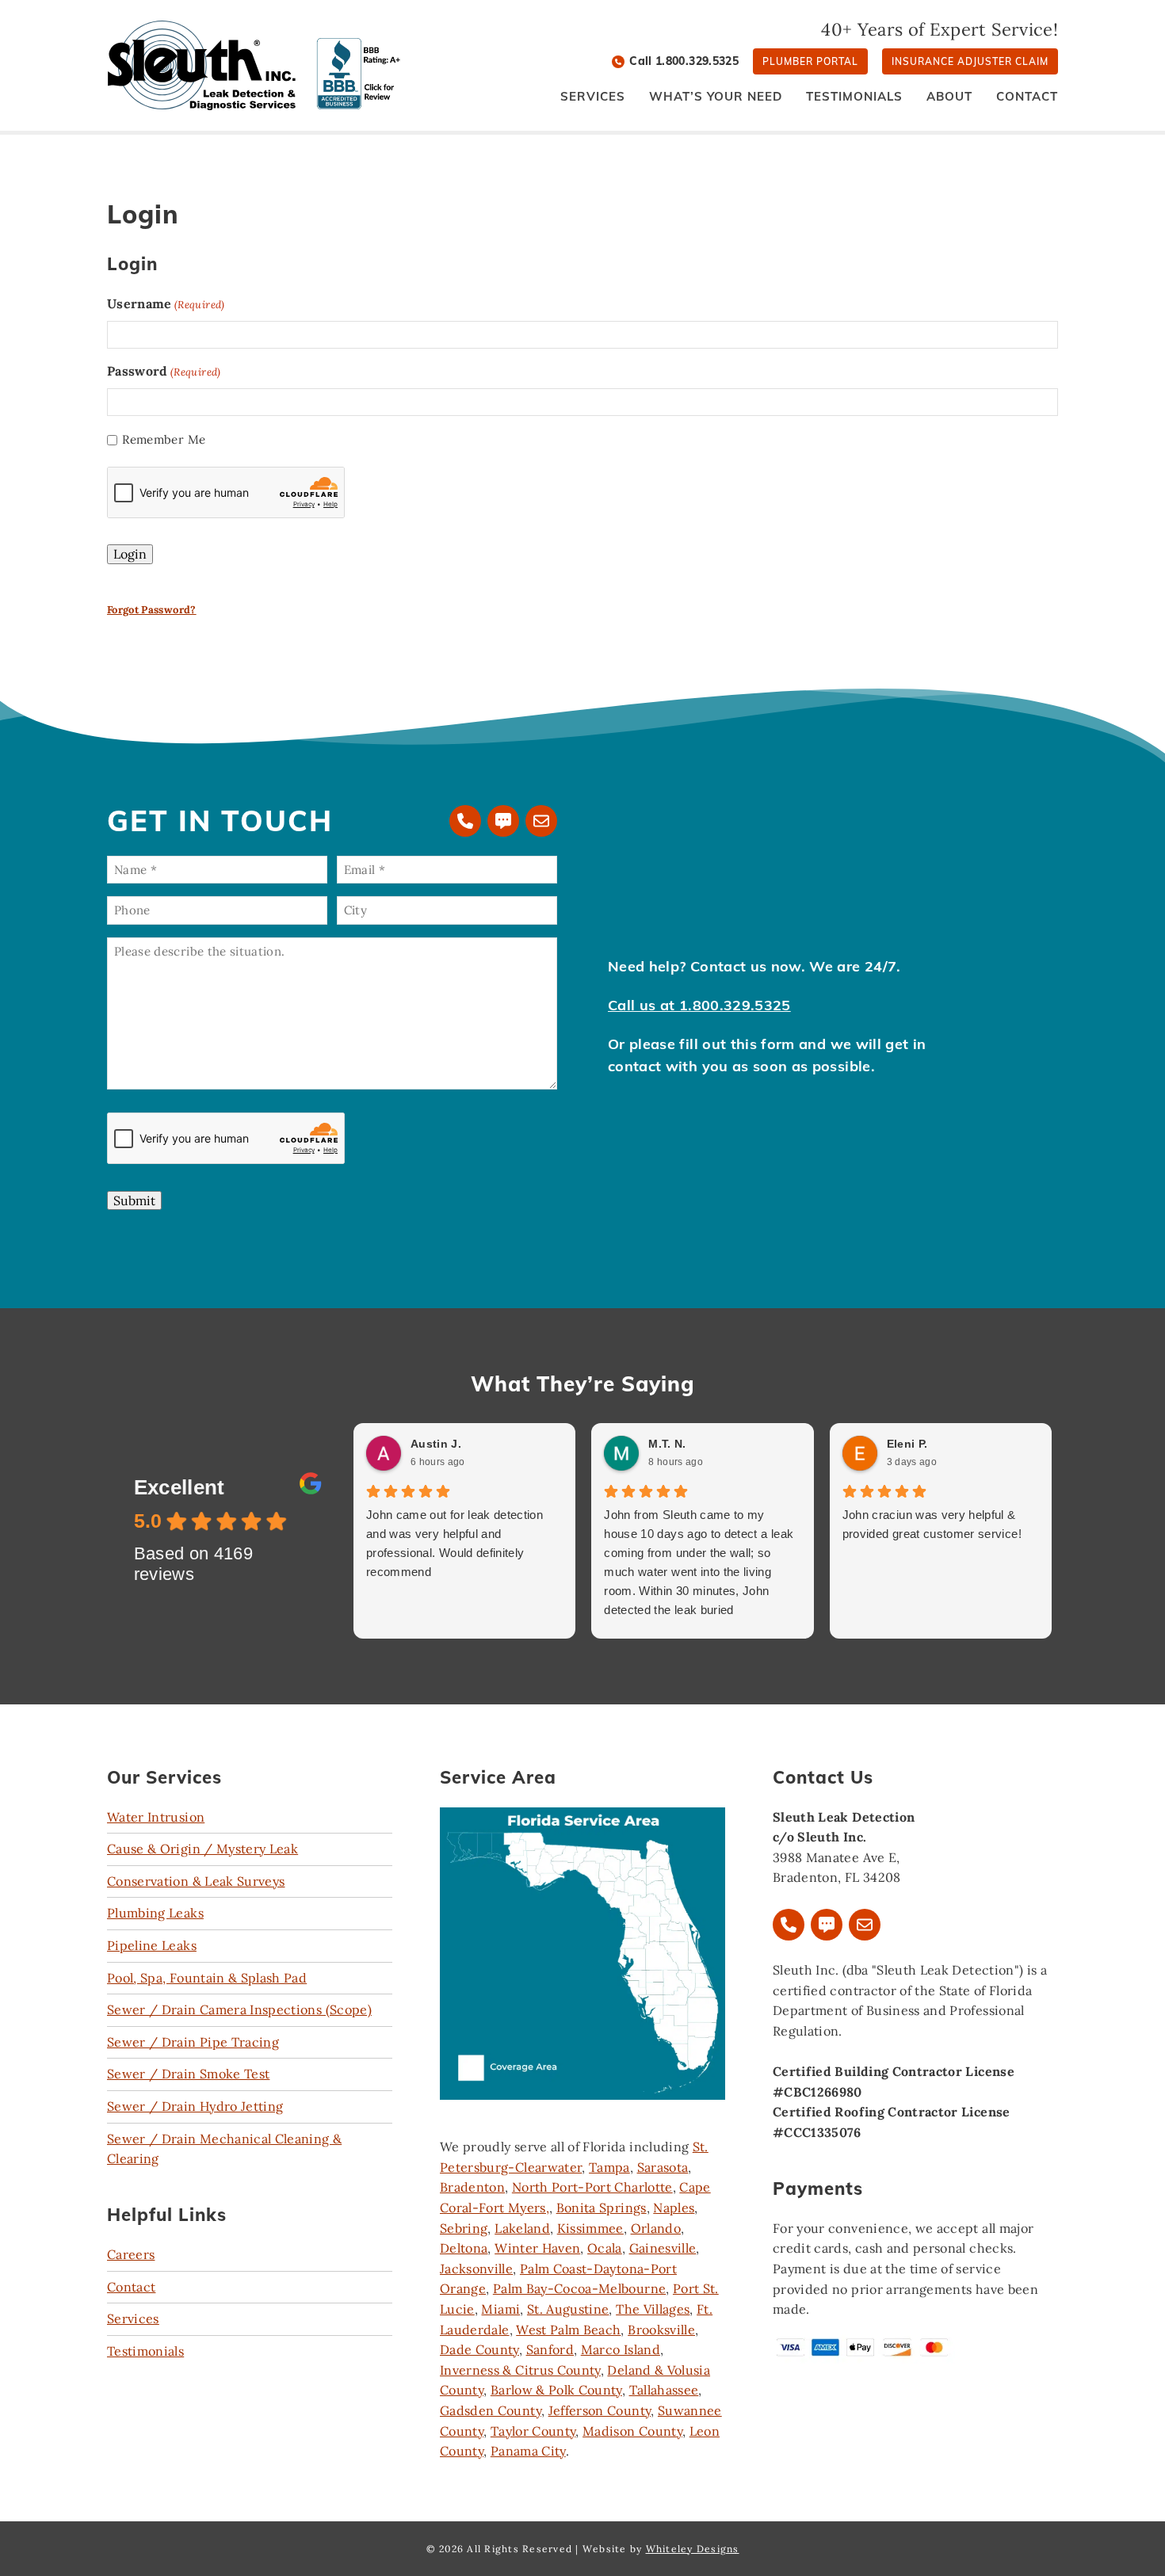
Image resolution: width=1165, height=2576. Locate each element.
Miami (500, 2309)
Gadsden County (491, 2410)
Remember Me (164, 439)
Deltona (464, 2248)
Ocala (605, 2248)
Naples (674, 2208)
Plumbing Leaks (155, 1913)
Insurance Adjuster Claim (970, 61)
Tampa (609, 2167)
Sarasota (663, 2167)
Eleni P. (907, 1444)
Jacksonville (476, 2269)
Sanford (550, 2349)
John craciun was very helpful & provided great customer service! (932, 1524)
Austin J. (436, 1444)
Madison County (632, 2431)
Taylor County (533, 2431)
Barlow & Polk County (556, 2390)
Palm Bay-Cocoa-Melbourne (579, 2288)
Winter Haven (537, 2248)
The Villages (653, 2309)
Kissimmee (590, 2228)
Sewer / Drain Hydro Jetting (195, 2106)
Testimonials (145, 2351)
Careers (131, 2254)
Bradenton (472, 2187)
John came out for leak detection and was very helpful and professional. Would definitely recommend (455, 1543)
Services (133, 2318)
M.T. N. (667, 1444)
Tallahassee (664, 2390)
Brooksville (661, 2330)
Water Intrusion (156, 1817)
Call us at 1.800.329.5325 (699, 1005)
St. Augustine (568, 2309)
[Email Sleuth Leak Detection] (541, 821)
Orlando (656, 2228)
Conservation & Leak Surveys (196, 1881)
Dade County (479, 2349)
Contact (131, 2287)
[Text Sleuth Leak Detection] (503, 821)
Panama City (528, 2451)
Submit (134, 1200)
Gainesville (663, 2248)
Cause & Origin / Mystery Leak (202, 1849)
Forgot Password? (152, 610)
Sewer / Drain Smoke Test (188, 2074)
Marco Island (621, 2349)
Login (130, 554)
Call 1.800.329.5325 (684, 61)
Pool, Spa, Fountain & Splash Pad (207, 1978)
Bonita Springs (602, 2208)
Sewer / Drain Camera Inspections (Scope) (239, 2009)
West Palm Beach (568, 2330)
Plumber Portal (810, 61)
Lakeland (522, 2228)
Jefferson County (600, 2410)
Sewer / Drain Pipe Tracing (193, 2042)
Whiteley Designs (693, 2549)
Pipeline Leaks (152, 1945)
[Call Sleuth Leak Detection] (465, 821)
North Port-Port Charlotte (592, 2187)
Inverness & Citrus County (520, 2370)
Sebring (464, 2228)
